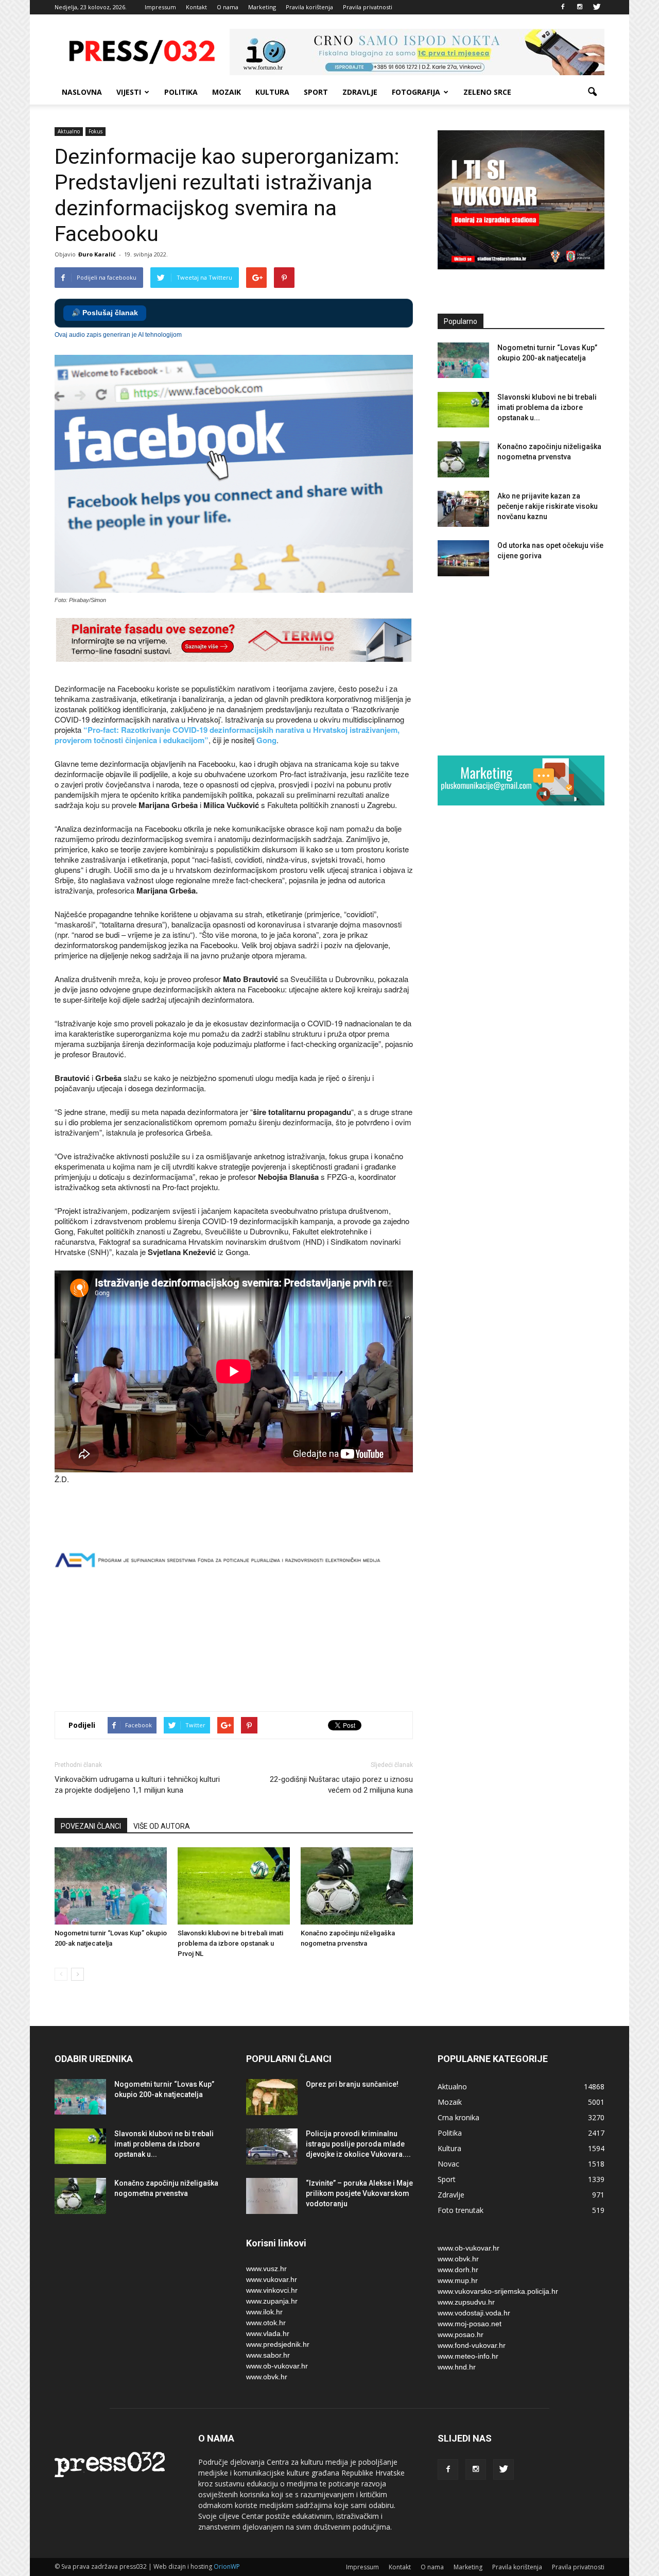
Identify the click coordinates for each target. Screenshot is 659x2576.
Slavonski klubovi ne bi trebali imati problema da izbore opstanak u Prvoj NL (230, 1943)
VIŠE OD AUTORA (162, 1826)
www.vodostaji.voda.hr (474, 2313)
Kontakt (196, 7)
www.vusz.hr (266, 2269)
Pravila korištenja (309, 7)
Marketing (262, 7)
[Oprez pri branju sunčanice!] (272, 2097)
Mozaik (227, 92)
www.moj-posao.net (470, 2324)
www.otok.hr (266, 2323)
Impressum (160, 7)
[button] (592, 92)
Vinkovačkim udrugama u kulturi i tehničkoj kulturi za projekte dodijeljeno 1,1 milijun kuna (137, 1785)
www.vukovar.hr (272, 2279)
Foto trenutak (461, 2210)
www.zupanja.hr (272, 2301)
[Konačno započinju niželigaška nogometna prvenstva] (357, 1886)
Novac (448, 2164)
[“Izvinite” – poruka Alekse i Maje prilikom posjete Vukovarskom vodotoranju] (272, 2196)
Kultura (272, 92)
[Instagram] (580, 7)
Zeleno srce (487, 92)
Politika (181, 92)
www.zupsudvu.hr (466, 2302)
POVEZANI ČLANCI (91, 1826)
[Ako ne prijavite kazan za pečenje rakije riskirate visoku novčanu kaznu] (463, 509)
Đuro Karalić (97, 254)
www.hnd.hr (457, 2367)
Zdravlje (360, 92)
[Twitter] (597, 7)
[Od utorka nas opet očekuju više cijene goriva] (463, 558)
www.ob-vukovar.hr (277, 2366)
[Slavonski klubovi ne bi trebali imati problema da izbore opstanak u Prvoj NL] (234, 1886)
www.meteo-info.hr (468, 2356)
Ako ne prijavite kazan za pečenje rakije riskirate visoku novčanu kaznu (548, 506)
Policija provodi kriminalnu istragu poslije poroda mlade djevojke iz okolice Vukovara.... (358, 2144)
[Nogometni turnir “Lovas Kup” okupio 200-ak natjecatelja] (111, 1886)
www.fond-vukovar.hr (472, 2345)
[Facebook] (563, 7)
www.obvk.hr (267, 2377)
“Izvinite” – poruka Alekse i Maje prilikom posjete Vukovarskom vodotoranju (359, 2193)
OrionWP (227, 2566)
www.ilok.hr (264, 2312)
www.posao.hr (461, 2334)
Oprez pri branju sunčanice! (352, 2084)
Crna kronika (458, 2117)
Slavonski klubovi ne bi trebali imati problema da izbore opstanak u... (547, 407)
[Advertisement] (242, 1667)
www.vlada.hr (268, 2333)
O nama (228, 7)
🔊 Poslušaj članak (105, 313)
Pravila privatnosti (368, 7)
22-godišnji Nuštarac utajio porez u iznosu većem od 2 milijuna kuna (341, 1785)
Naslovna (82, 92)
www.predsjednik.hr (278, 2344)
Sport (316, 92)
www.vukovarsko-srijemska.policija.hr (498, 2291)
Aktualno (69, 131)
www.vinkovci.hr (272, 2290)
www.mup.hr (458, 2280)
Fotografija (416, 92)
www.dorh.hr (458, 2270)
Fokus (96, 131)
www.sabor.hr (268, 2355)
